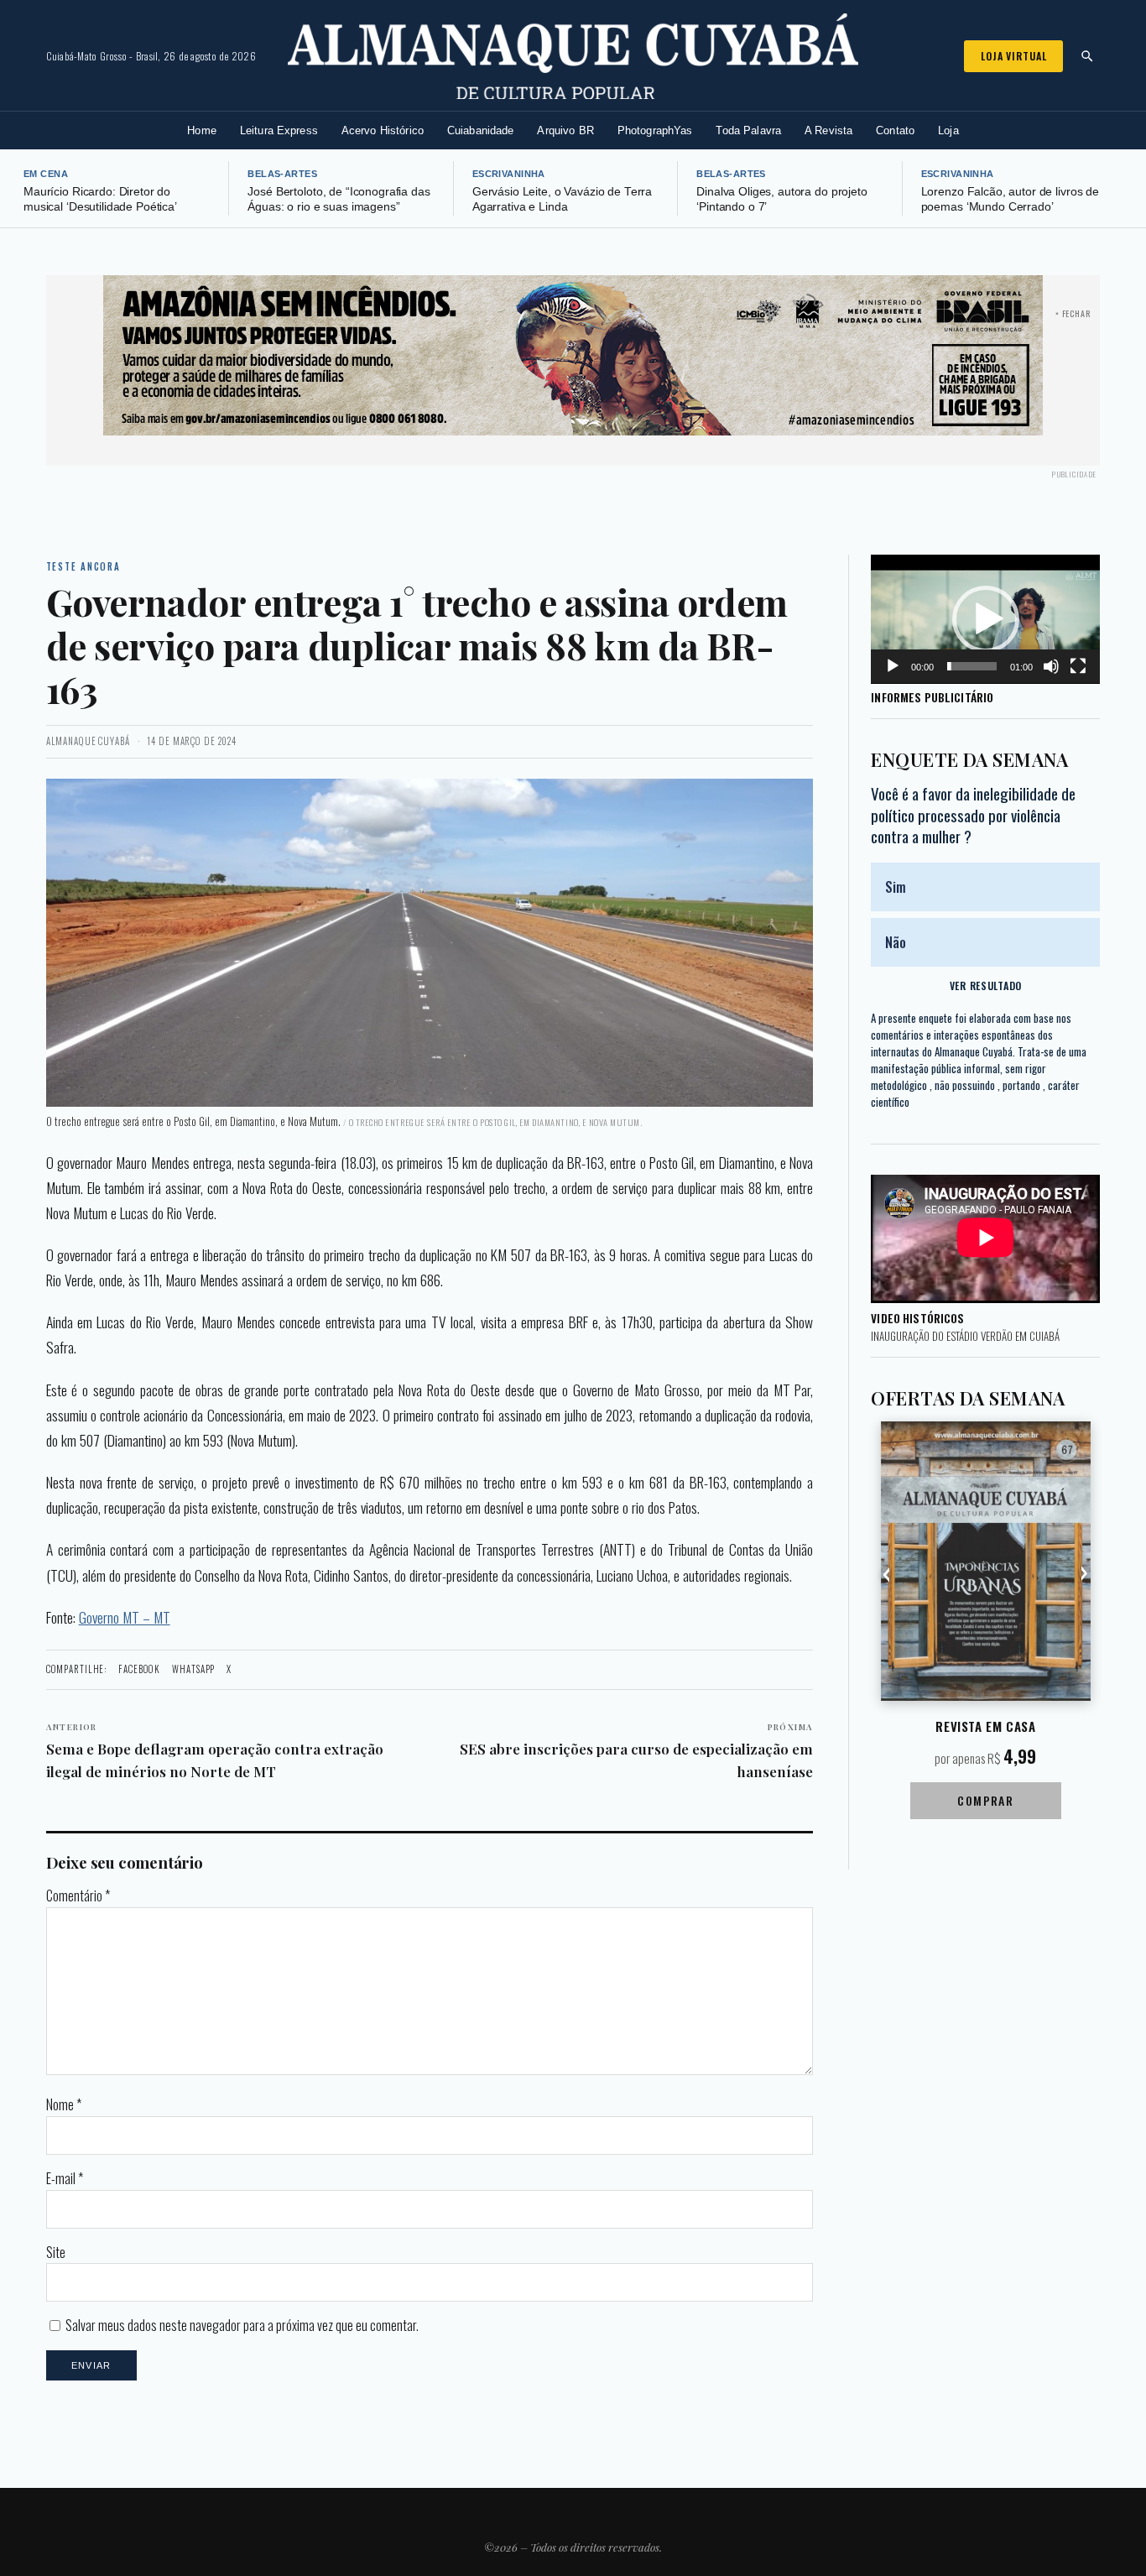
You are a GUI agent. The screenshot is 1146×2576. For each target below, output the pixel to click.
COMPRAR (985, 1800)
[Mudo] (1051, 666)
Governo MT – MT (125, 1617)
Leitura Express (279, 130)
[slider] (972, 666)
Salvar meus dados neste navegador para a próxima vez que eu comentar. (242, 2325)
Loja (948, 130)
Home (202, 130)
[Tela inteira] (1078, 666)
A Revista (828, 130)
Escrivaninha (509, 174)
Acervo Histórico (383, 130)
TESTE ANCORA (83, 566)
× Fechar (1073, 313)
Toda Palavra (748, 130)
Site (56, 2252)
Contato (895, 130)
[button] (986, 619)
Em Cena (46, 174)
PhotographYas (655, 130)
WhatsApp (193, 1669)
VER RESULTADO (986, 986)
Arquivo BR (565, 130)
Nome (64, 2104)
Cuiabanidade (481, 130)
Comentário (78, 1895)
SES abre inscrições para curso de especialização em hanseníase (636, 1751)
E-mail (65, 2178)
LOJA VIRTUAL (1013, 56)
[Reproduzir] (893, 666)
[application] (985, 619)
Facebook (139, 1669)
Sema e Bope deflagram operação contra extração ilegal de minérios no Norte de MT (215, 1751)
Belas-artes (282, 174)
